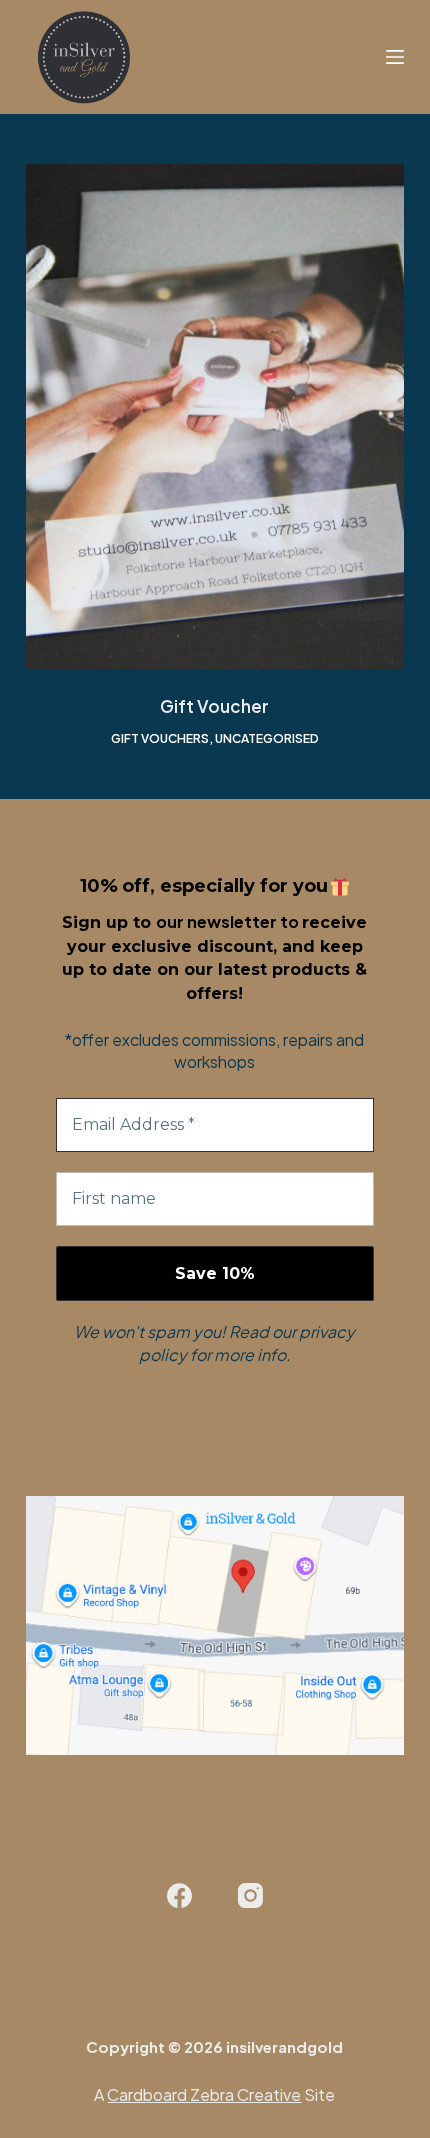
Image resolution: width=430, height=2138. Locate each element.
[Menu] (395, 57)
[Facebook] (179, 1896)
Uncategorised (267, 738)
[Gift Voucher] (215, 416)
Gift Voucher (214, 706)
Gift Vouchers (160, 738)
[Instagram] (250, 1896)
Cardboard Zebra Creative (204, 2094)
